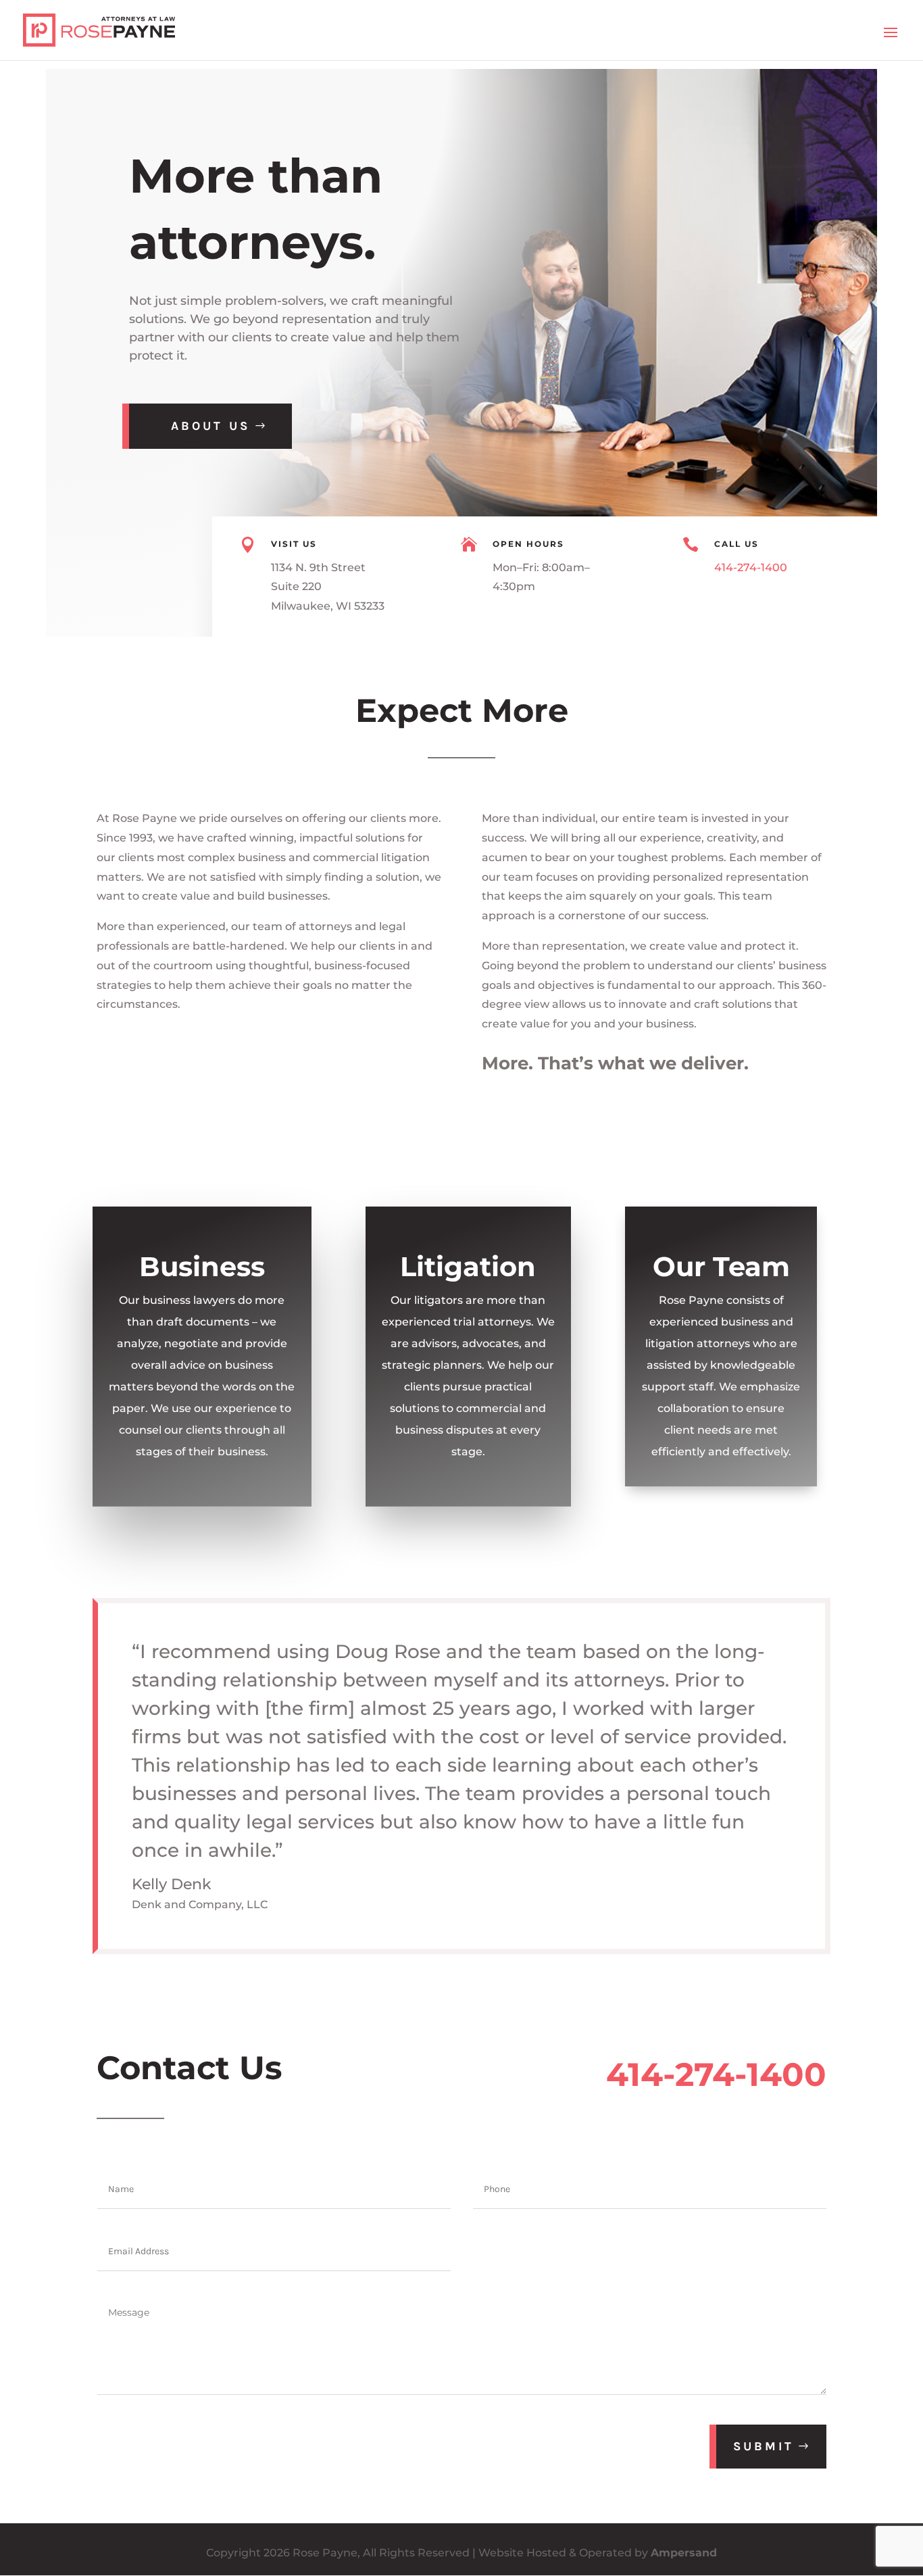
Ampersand (684, 2553)
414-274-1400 (751, 567)
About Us (210, 426)
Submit (764, 2446)
